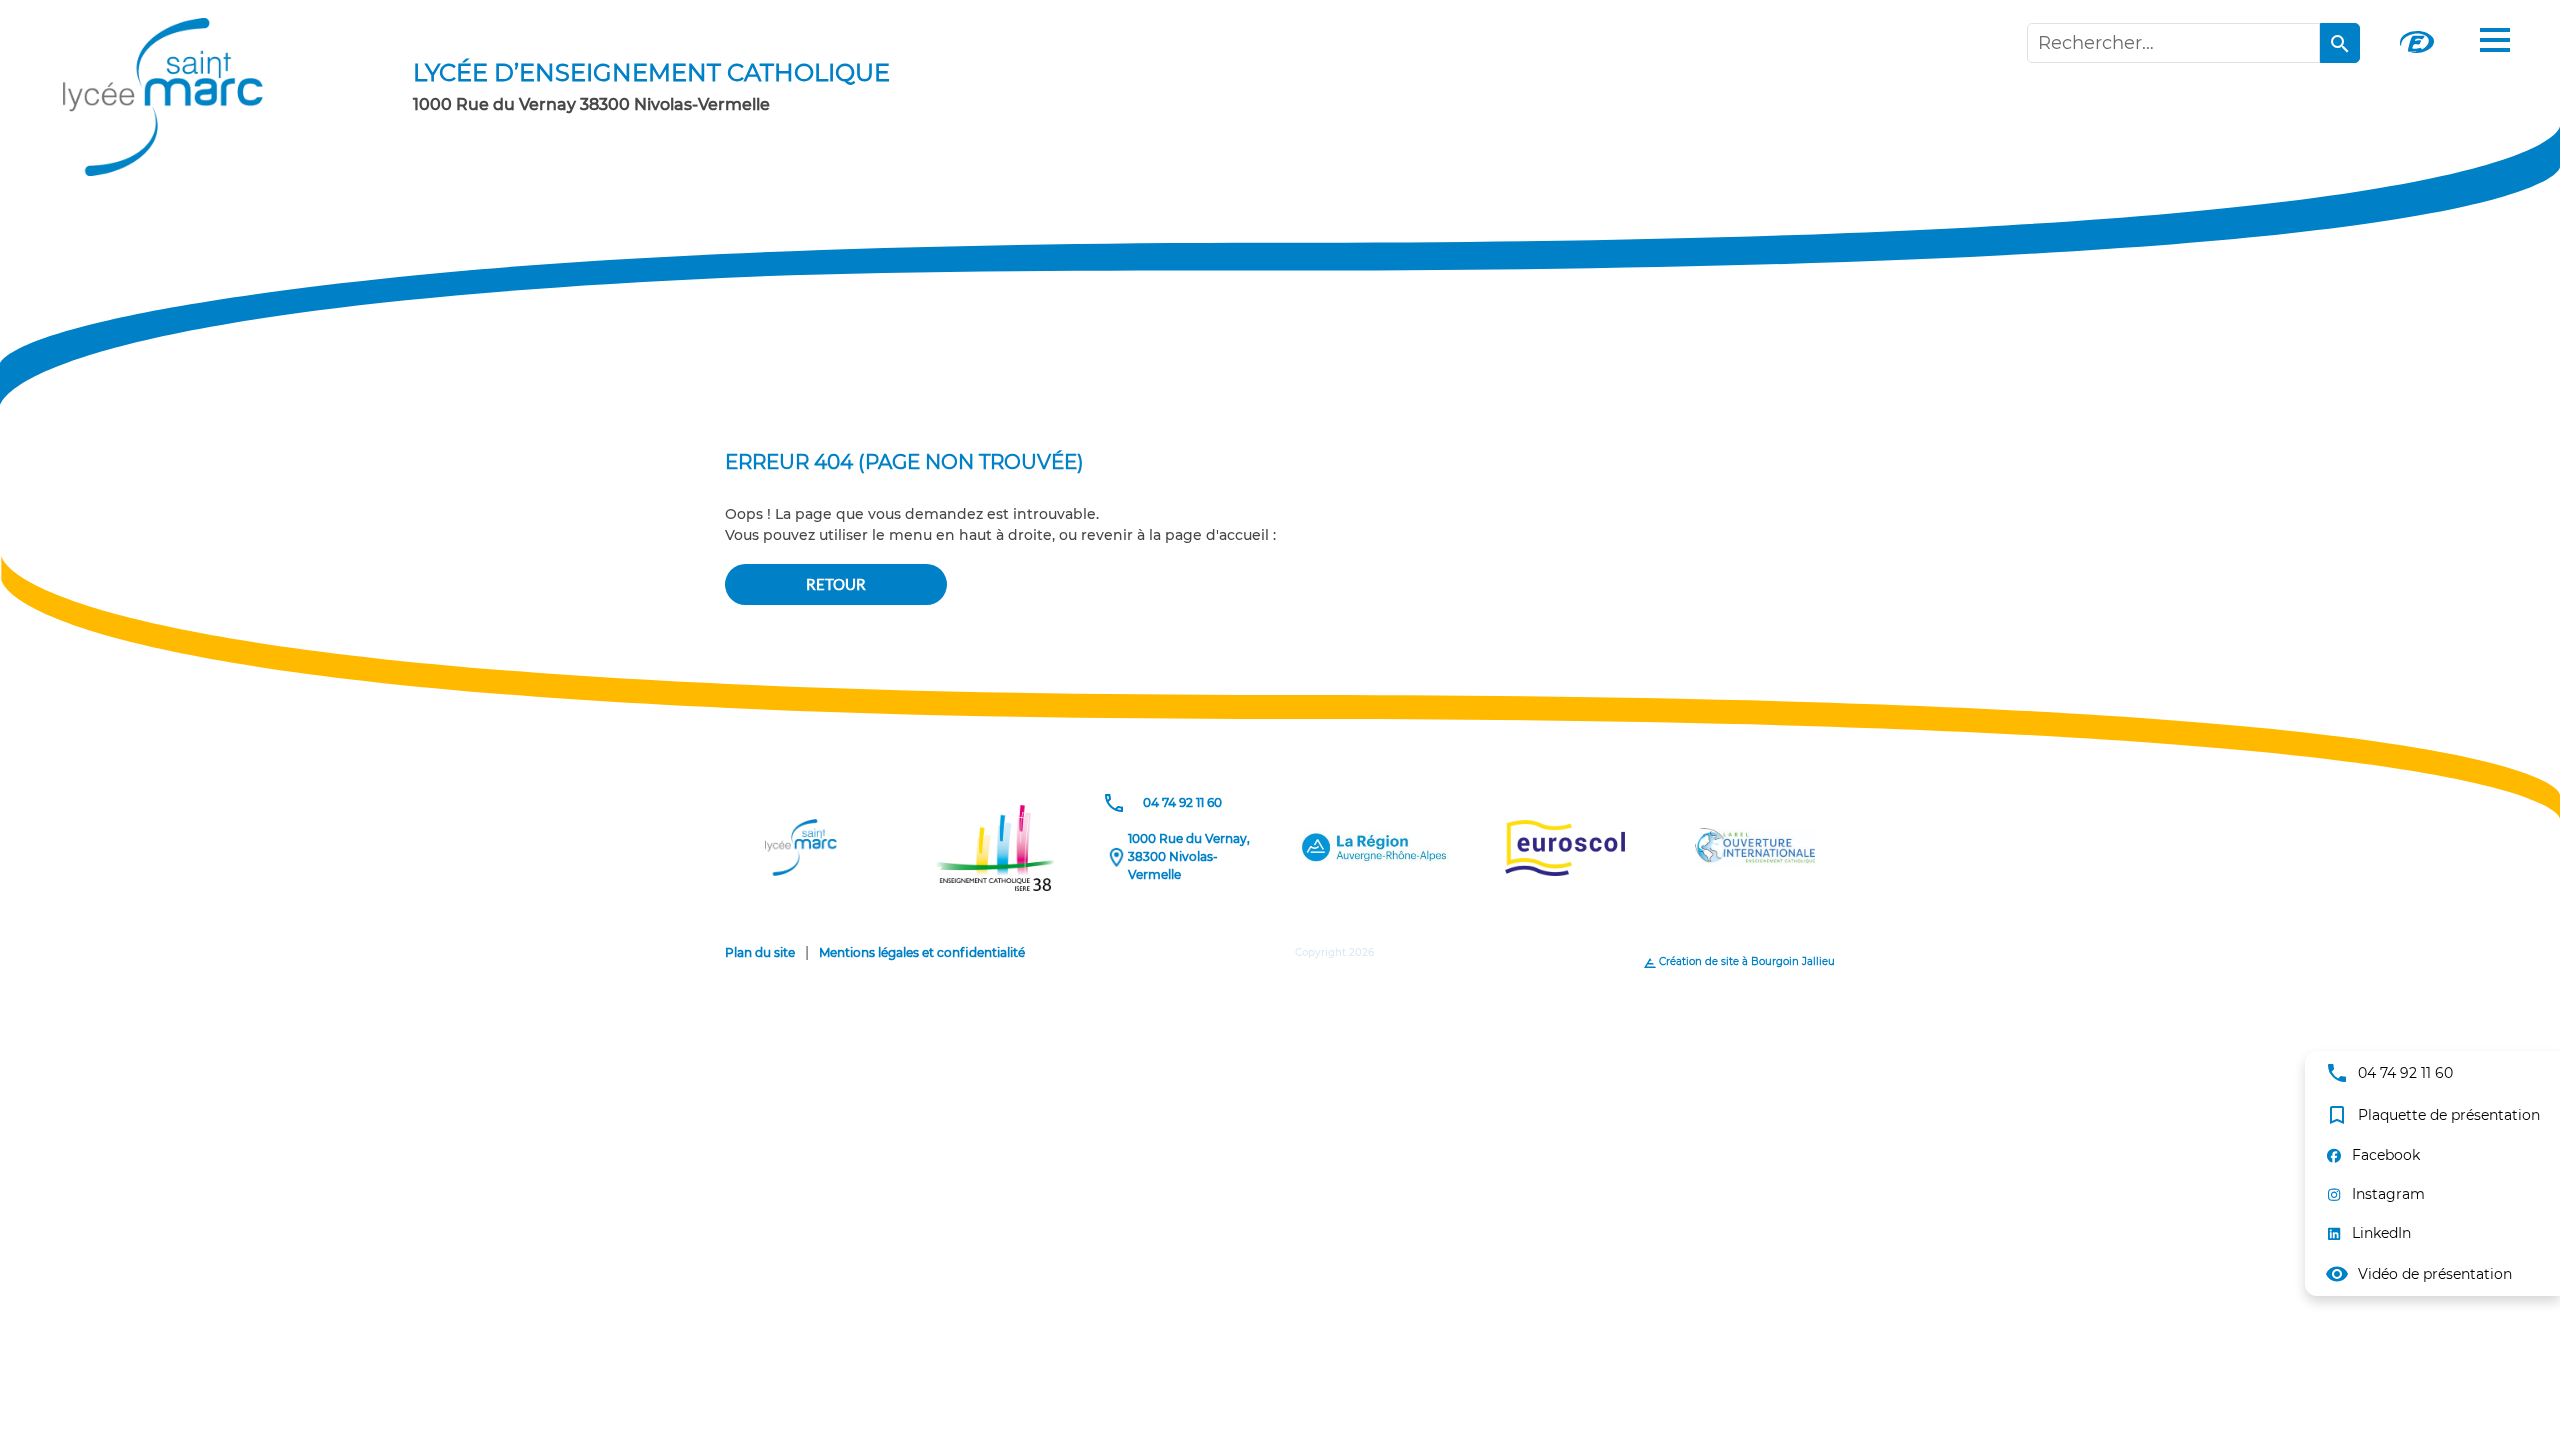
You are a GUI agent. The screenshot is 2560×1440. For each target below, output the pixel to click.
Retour (836, 584)
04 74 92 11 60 (2389, 1073)
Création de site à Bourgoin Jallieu (1745, 961)
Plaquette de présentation (2432, 1115)
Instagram (2388, 1194)
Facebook (2386, 1155)
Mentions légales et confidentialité (922, 952)
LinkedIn (2381, 1233)
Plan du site (760, 952)
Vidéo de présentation (2418, 1274)
